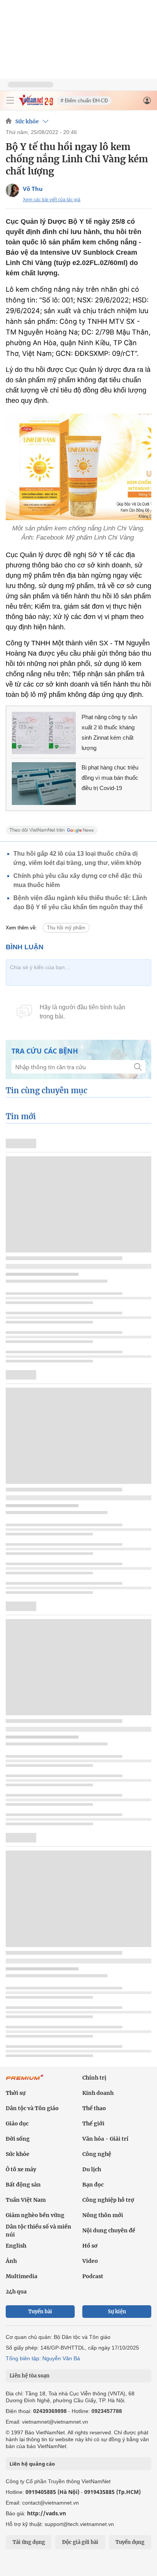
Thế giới (93, 2124)
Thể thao (94, 2108)
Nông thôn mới (103, 2215)
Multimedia (22, 2276)
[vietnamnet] (36, 104)
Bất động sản (23, 2185)
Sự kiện (117, 2312)
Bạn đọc (93, 2185)
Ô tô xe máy (21, 2169)
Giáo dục (17, 2124)
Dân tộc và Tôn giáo (32, 2108)
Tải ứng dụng (29, 2542)
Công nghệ (97, 2154)
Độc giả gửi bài (80, 2542)
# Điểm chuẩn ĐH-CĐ (84, 101)
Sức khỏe (27, 121)
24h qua (16, 2292)
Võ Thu (33, 189)
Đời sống (18, 2139)
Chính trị (94, 2078)
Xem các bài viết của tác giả (52, 200)
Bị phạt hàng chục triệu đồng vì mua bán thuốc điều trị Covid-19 (110, 778)
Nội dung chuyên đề (109, 2230)
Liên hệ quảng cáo (32, 2464)
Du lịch (92, 2169)
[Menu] (10, 100)
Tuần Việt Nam (26, 2200)
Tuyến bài (40, 2312)
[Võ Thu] (12, 190)
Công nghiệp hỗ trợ (108, 2200)
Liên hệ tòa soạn (30, 2376)
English (16, 2246)
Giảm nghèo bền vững (35, 2215)
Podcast (93, 2276)
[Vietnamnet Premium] (25, 2081)
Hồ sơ (90, 2246)
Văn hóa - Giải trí (105, 2139)
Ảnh (11, 2261)
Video (90, 2261)
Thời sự (16, 2093)
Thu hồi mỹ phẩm (66, 928)
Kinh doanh (98, 2093)
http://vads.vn (46, 2513)
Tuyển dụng (130, 2542)
